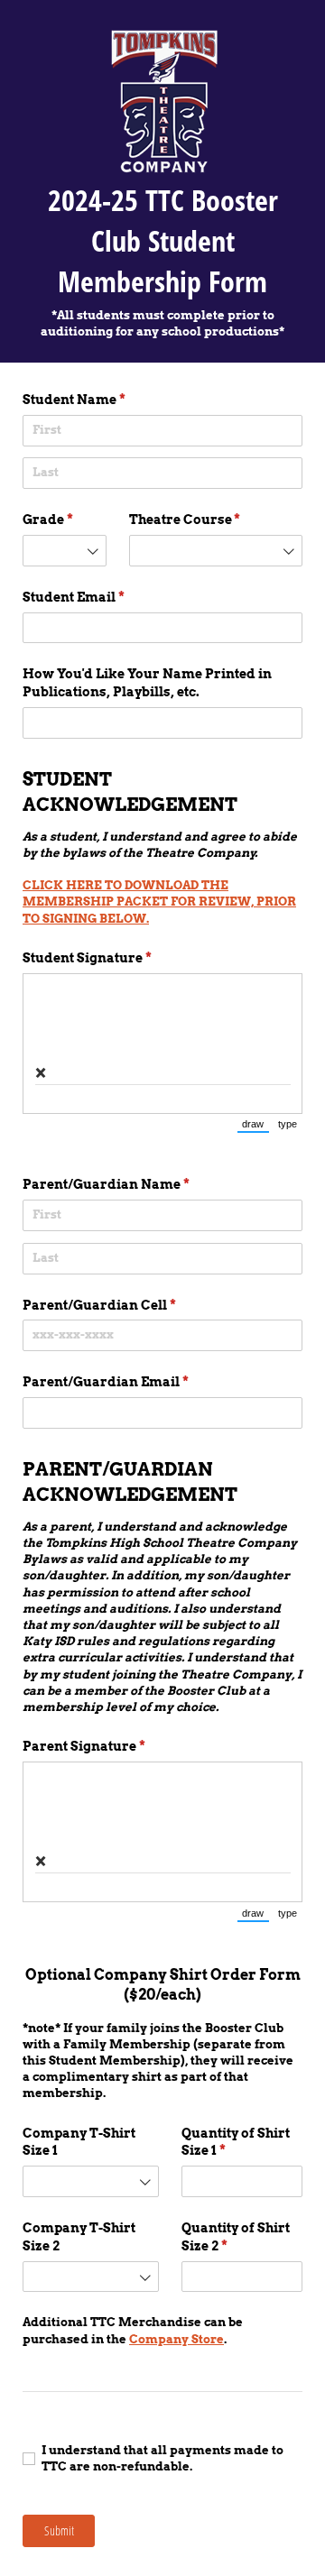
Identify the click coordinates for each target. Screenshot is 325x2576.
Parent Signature (114, 1746)
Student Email (103, 597)
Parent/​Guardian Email (135, 1382)
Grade (65, 520)
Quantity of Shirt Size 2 (236, 2237)
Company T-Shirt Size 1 (79, 2142)
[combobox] (65, 551)
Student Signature (117, 958)
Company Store (176, 2339)
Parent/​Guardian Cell (129, 1305)
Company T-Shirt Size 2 (79, 2237)
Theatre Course (215, 520)
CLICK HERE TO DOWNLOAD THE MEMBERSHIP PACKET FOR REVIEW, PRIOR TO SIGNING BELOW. (159, 902)
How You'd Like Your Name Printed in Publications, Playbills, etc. (147, 683)
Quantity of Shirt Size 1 (236, 2142)
